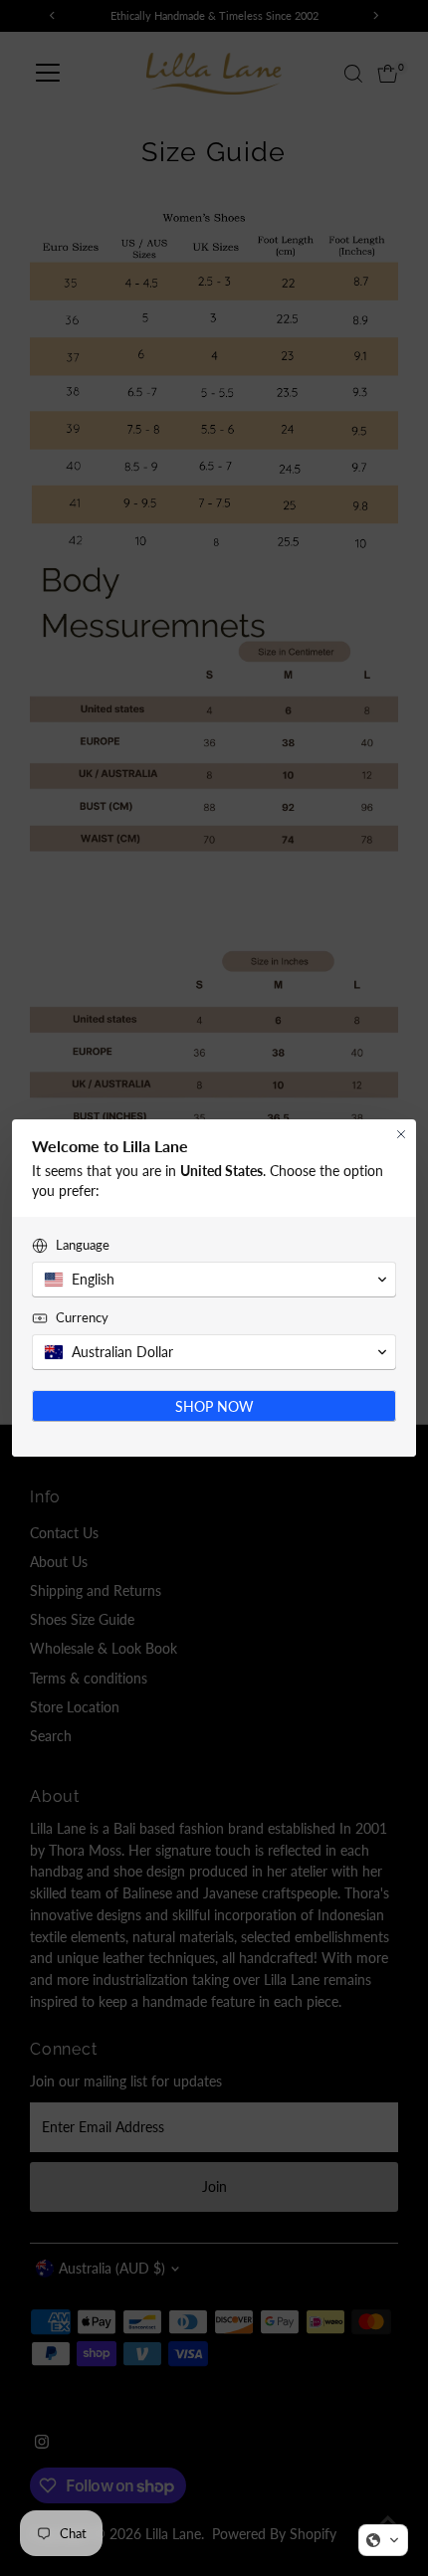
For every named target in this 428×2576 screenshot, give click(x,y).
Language (83, 1245)
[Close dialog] (401, 1134)
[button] (383, 2540)
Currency (82, 1317)
